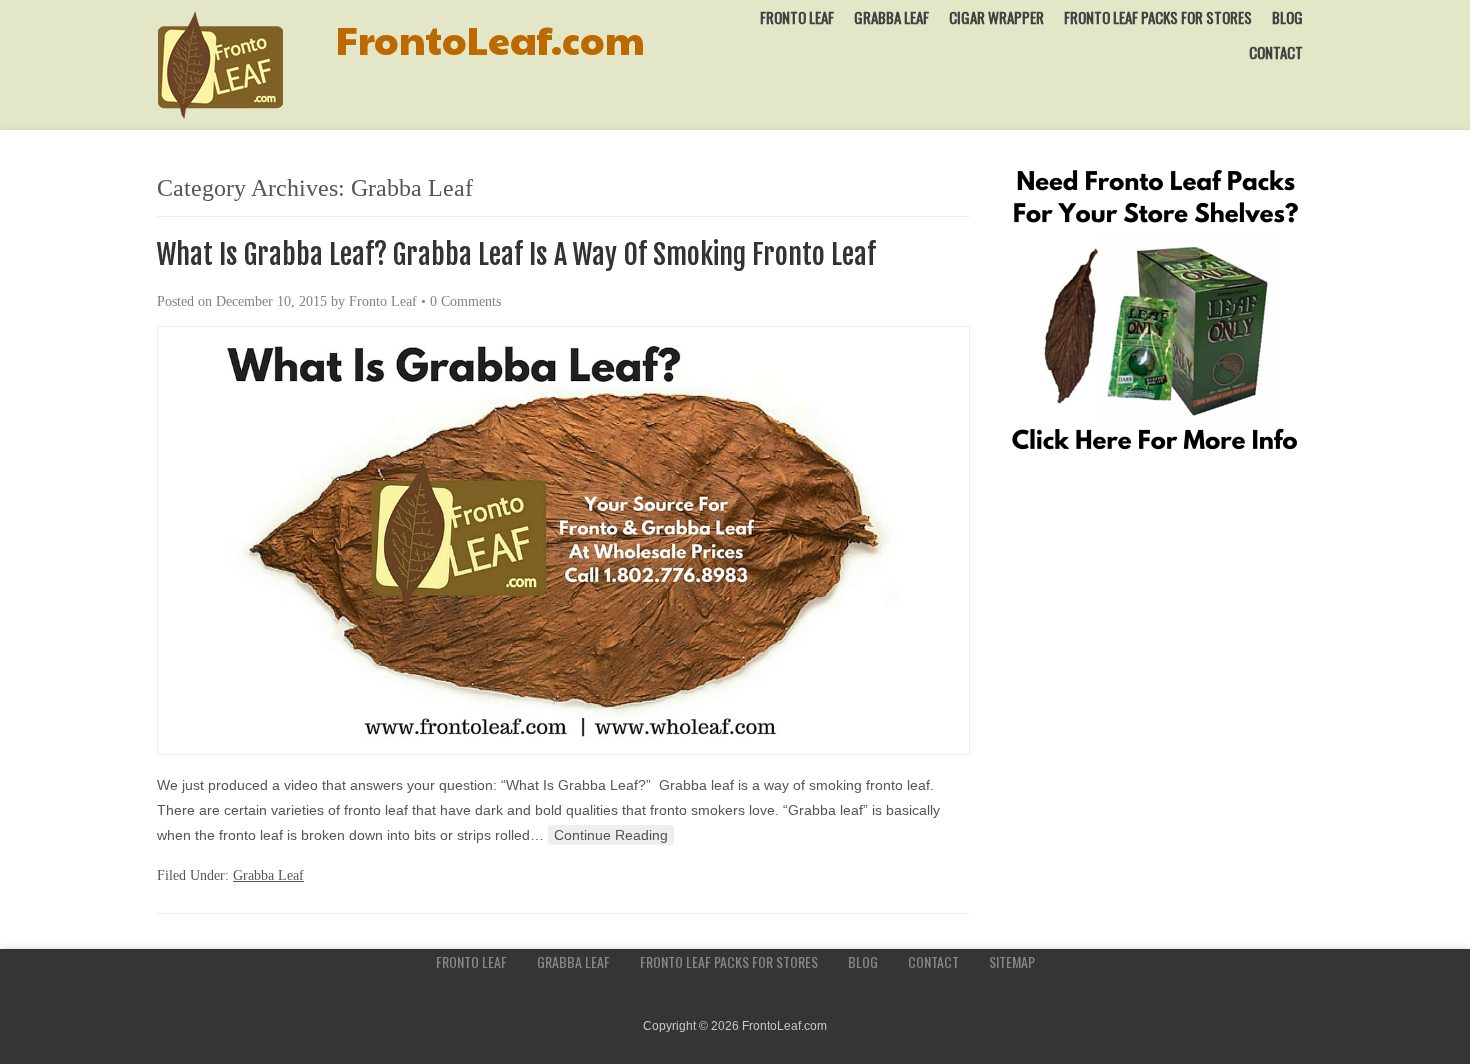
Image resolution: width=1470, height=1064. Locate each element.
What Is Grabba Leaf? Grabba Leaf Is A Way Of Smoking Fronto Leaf (516, 254)
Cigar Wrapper (996, 17)
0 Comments (465, 301)
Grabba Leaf (891, 17)
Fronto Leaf (797, 17)
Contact (1276, 52)
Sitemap (1012, 961)
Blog (1287, 17)
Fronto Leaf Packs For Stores (1158, 17)
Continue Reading (611, 835)
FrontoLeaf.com (490, 39)
